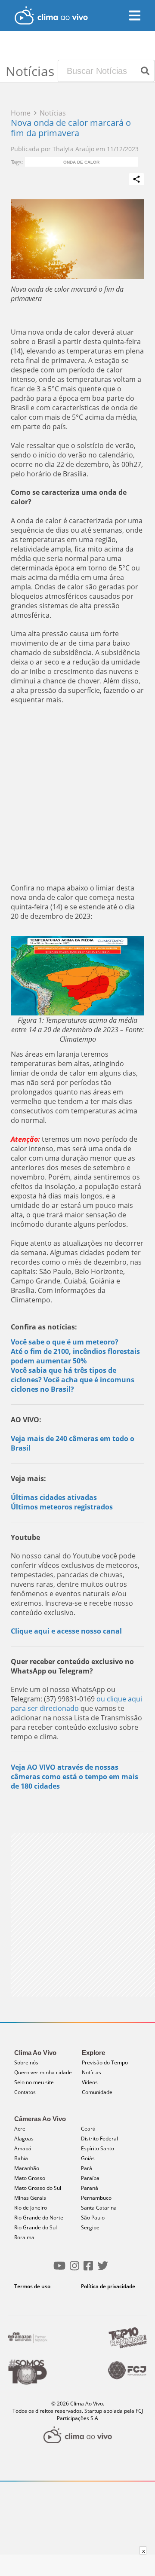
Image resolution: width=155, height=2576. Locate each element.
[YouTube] (59, 2269)
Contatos (25, 2092)
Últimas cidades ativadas (54, 1497)
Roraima (24, 2237)
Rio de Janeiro (31, 2208)
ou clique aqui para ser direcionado (76, 1704)
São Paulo (93, 2218)
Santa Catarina (99, 2208)
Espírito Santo (98, 2148)
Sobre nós (26, 2062)
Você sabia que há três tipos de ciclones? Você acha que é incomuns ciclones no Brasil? (73, 1380)
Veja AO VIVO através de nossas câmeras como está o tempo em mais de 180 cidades (74, 1777)
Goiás (88, 2158)
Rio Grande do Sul (36, 2227)
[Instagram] (74, 2269)
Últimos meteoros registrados (62, 1507)
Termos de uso (32, 2286)
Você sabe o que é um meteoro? (65, 1342)
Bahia (21, 2158)
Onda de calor (81, 162)
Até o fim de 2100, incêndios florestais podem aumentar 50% (75, 1356)
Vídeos (90, 2082)
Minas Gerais (30, 2198)
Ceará (88, 2129)
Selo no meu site (34, 2082)
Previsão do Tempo (105, 2062)
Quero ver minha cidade (43, 2072)
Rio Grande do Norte (39, 2218)
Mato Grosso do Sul (38, 2188)
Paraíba (90, 2178)
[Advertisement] (77, 794)
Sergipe (90, 2227)
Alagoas (24, 2139)
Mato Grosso (30, 2178)
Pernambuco (96, 2198)
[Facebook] (88, 2269)
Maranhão (27, 2168)
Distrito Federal (99, 2139)
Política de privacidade (108, 2286)
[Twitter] (103, 2269)
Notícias (91, 2072)
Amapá (23, 2148)
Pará (87, 2168)
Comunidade (97, 2092)
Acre (20, 2129)
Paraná (90, 2188)
